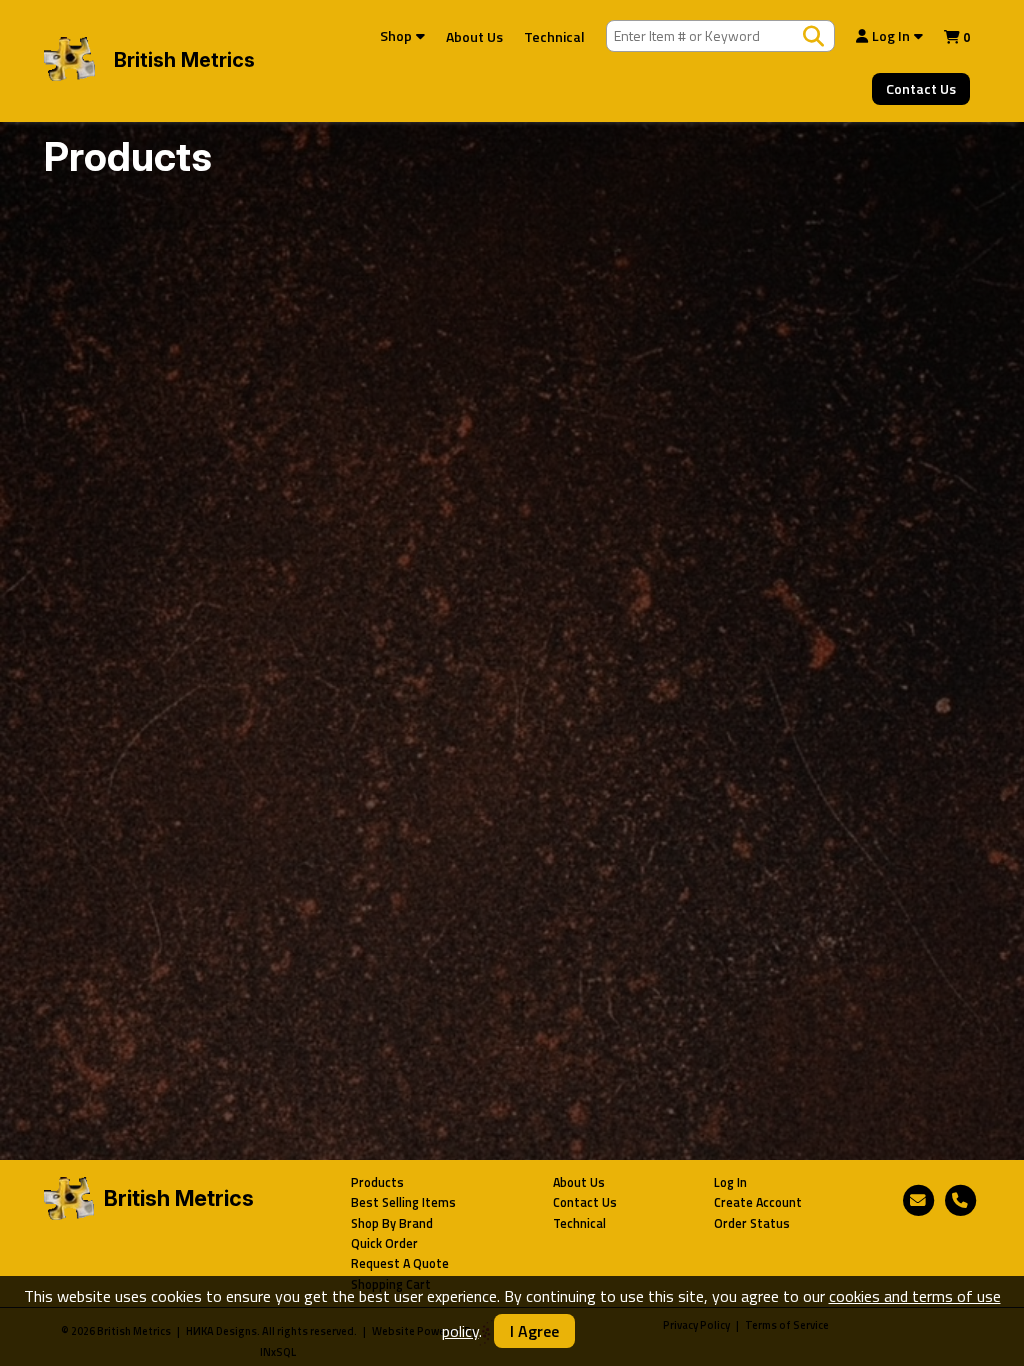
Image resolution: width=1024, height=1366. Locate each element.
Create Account (758, 1202)
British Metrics (184, 60)
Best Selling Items (403, 1202)
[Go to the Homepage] (69, 61)
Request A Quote (400, 1263)
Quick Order (384, 1243)
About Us (474, 36)
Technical (554, 36)
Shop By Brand (392, 1223)
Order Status (752, 1223)
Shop (396, 35)
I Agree (534, 1331)
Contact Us (921, 88)
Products (377, 1182)
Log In (891, 35)
